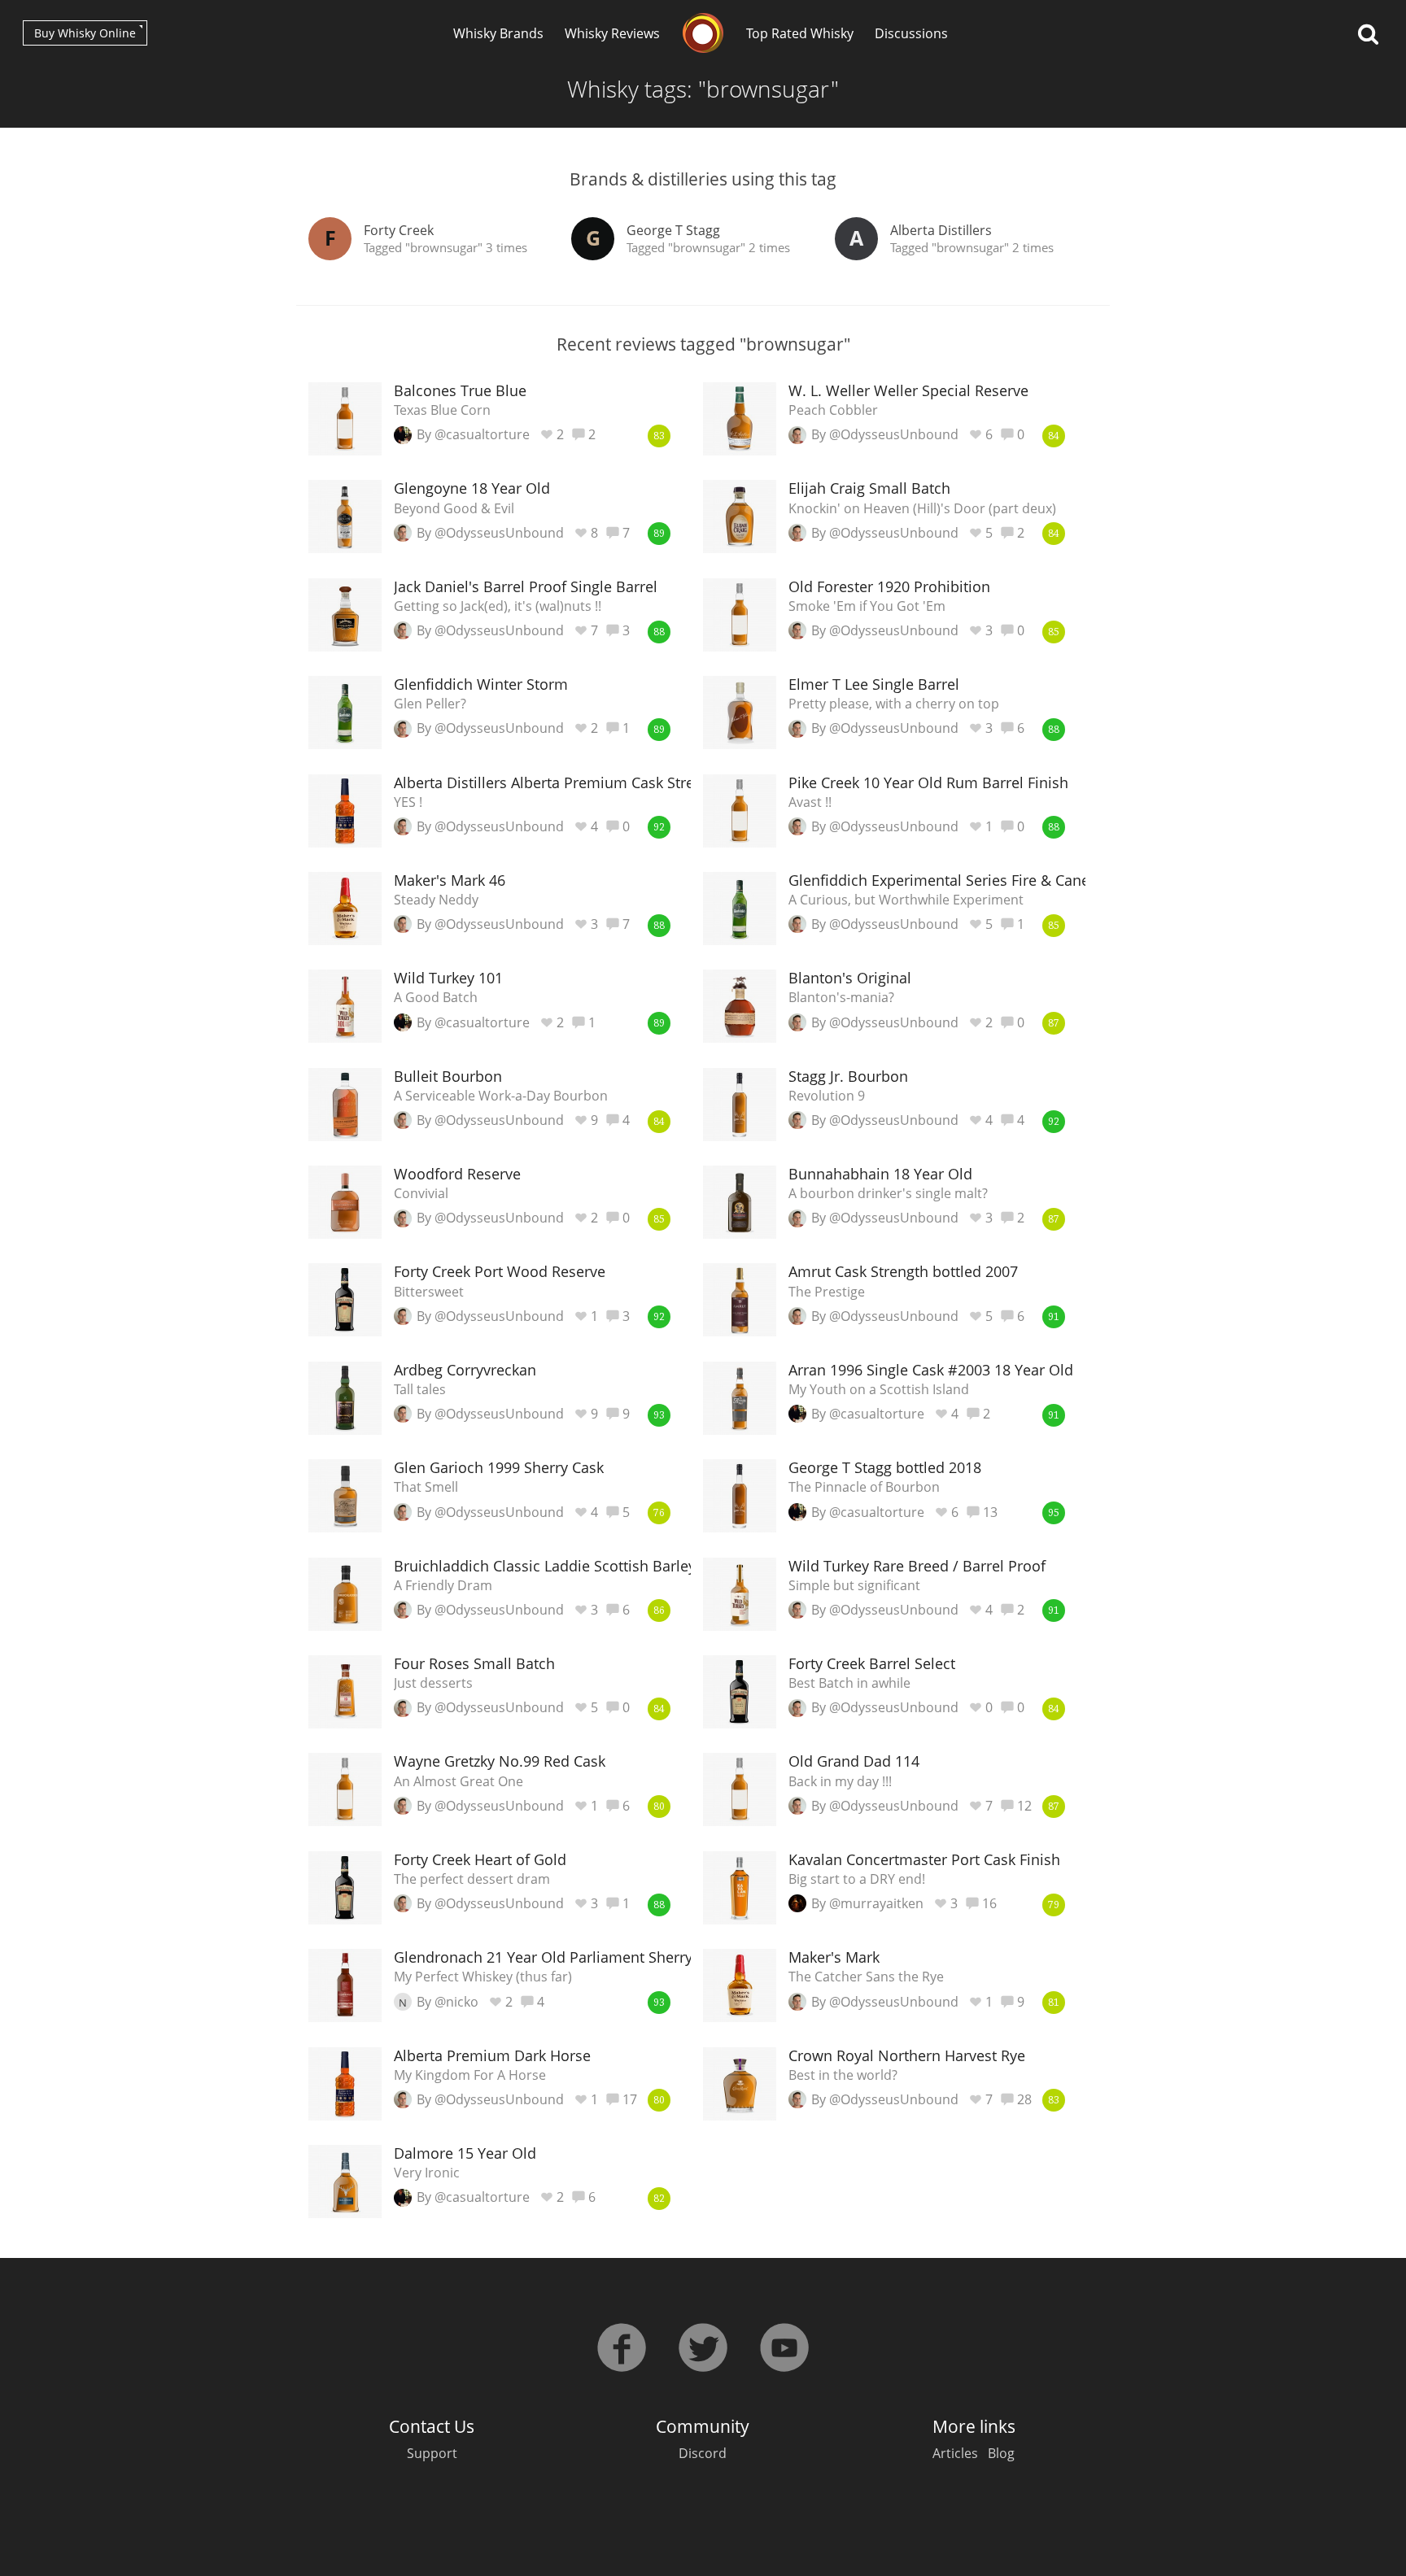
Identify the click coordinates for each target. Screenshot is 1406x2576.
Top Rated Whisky (800, 33)
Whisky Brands (498, 33)
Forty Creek (399, 230)
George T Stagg (673, 230)
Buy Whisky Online (85, 33)
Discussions (911, 33)
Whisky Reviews (612, 33)
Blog (1001, 2453)
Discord (703, 2453)
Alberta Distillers (941, 230)
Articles (955, 2453)
